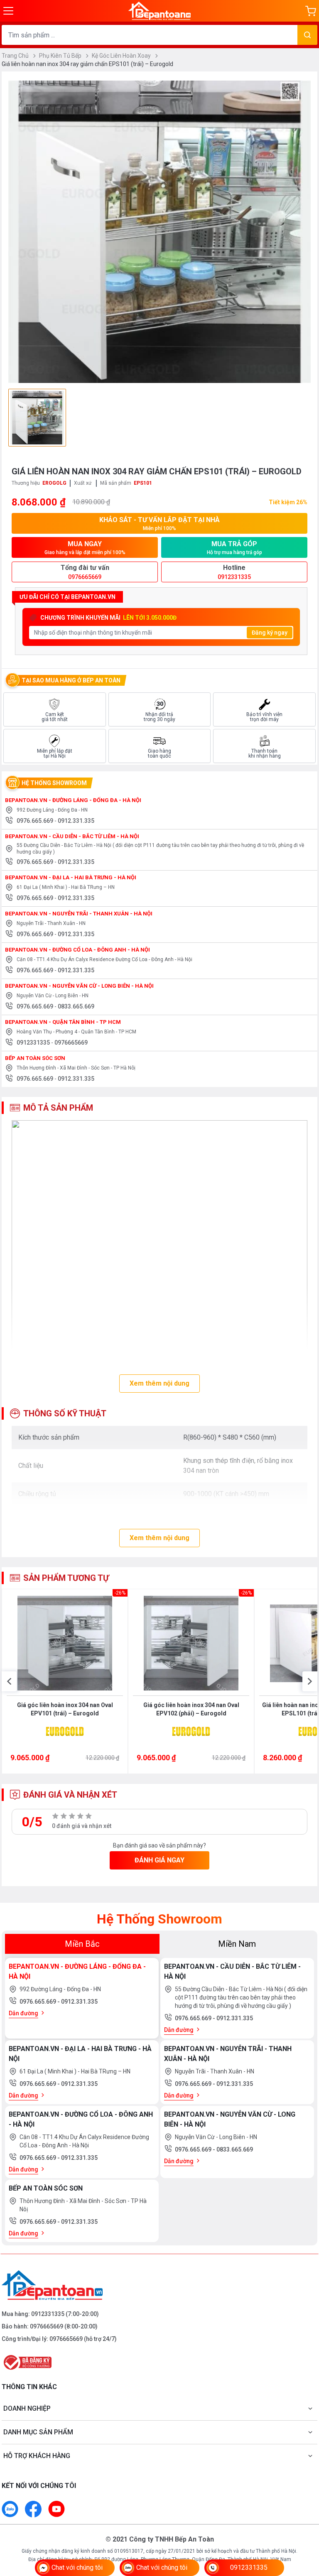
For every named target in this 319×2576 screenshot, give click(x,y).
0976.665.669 (36, 821)
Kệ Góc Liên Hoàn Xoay (122, 56)
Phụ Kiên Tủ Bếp (61, 56)
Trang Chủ (16, 56)
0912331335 (34, 1043)
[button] (9, 1681)
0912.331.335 (76, 821)
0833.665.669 (76, 1006)
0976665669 (71, 1043)
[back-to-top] (303, 2524)
